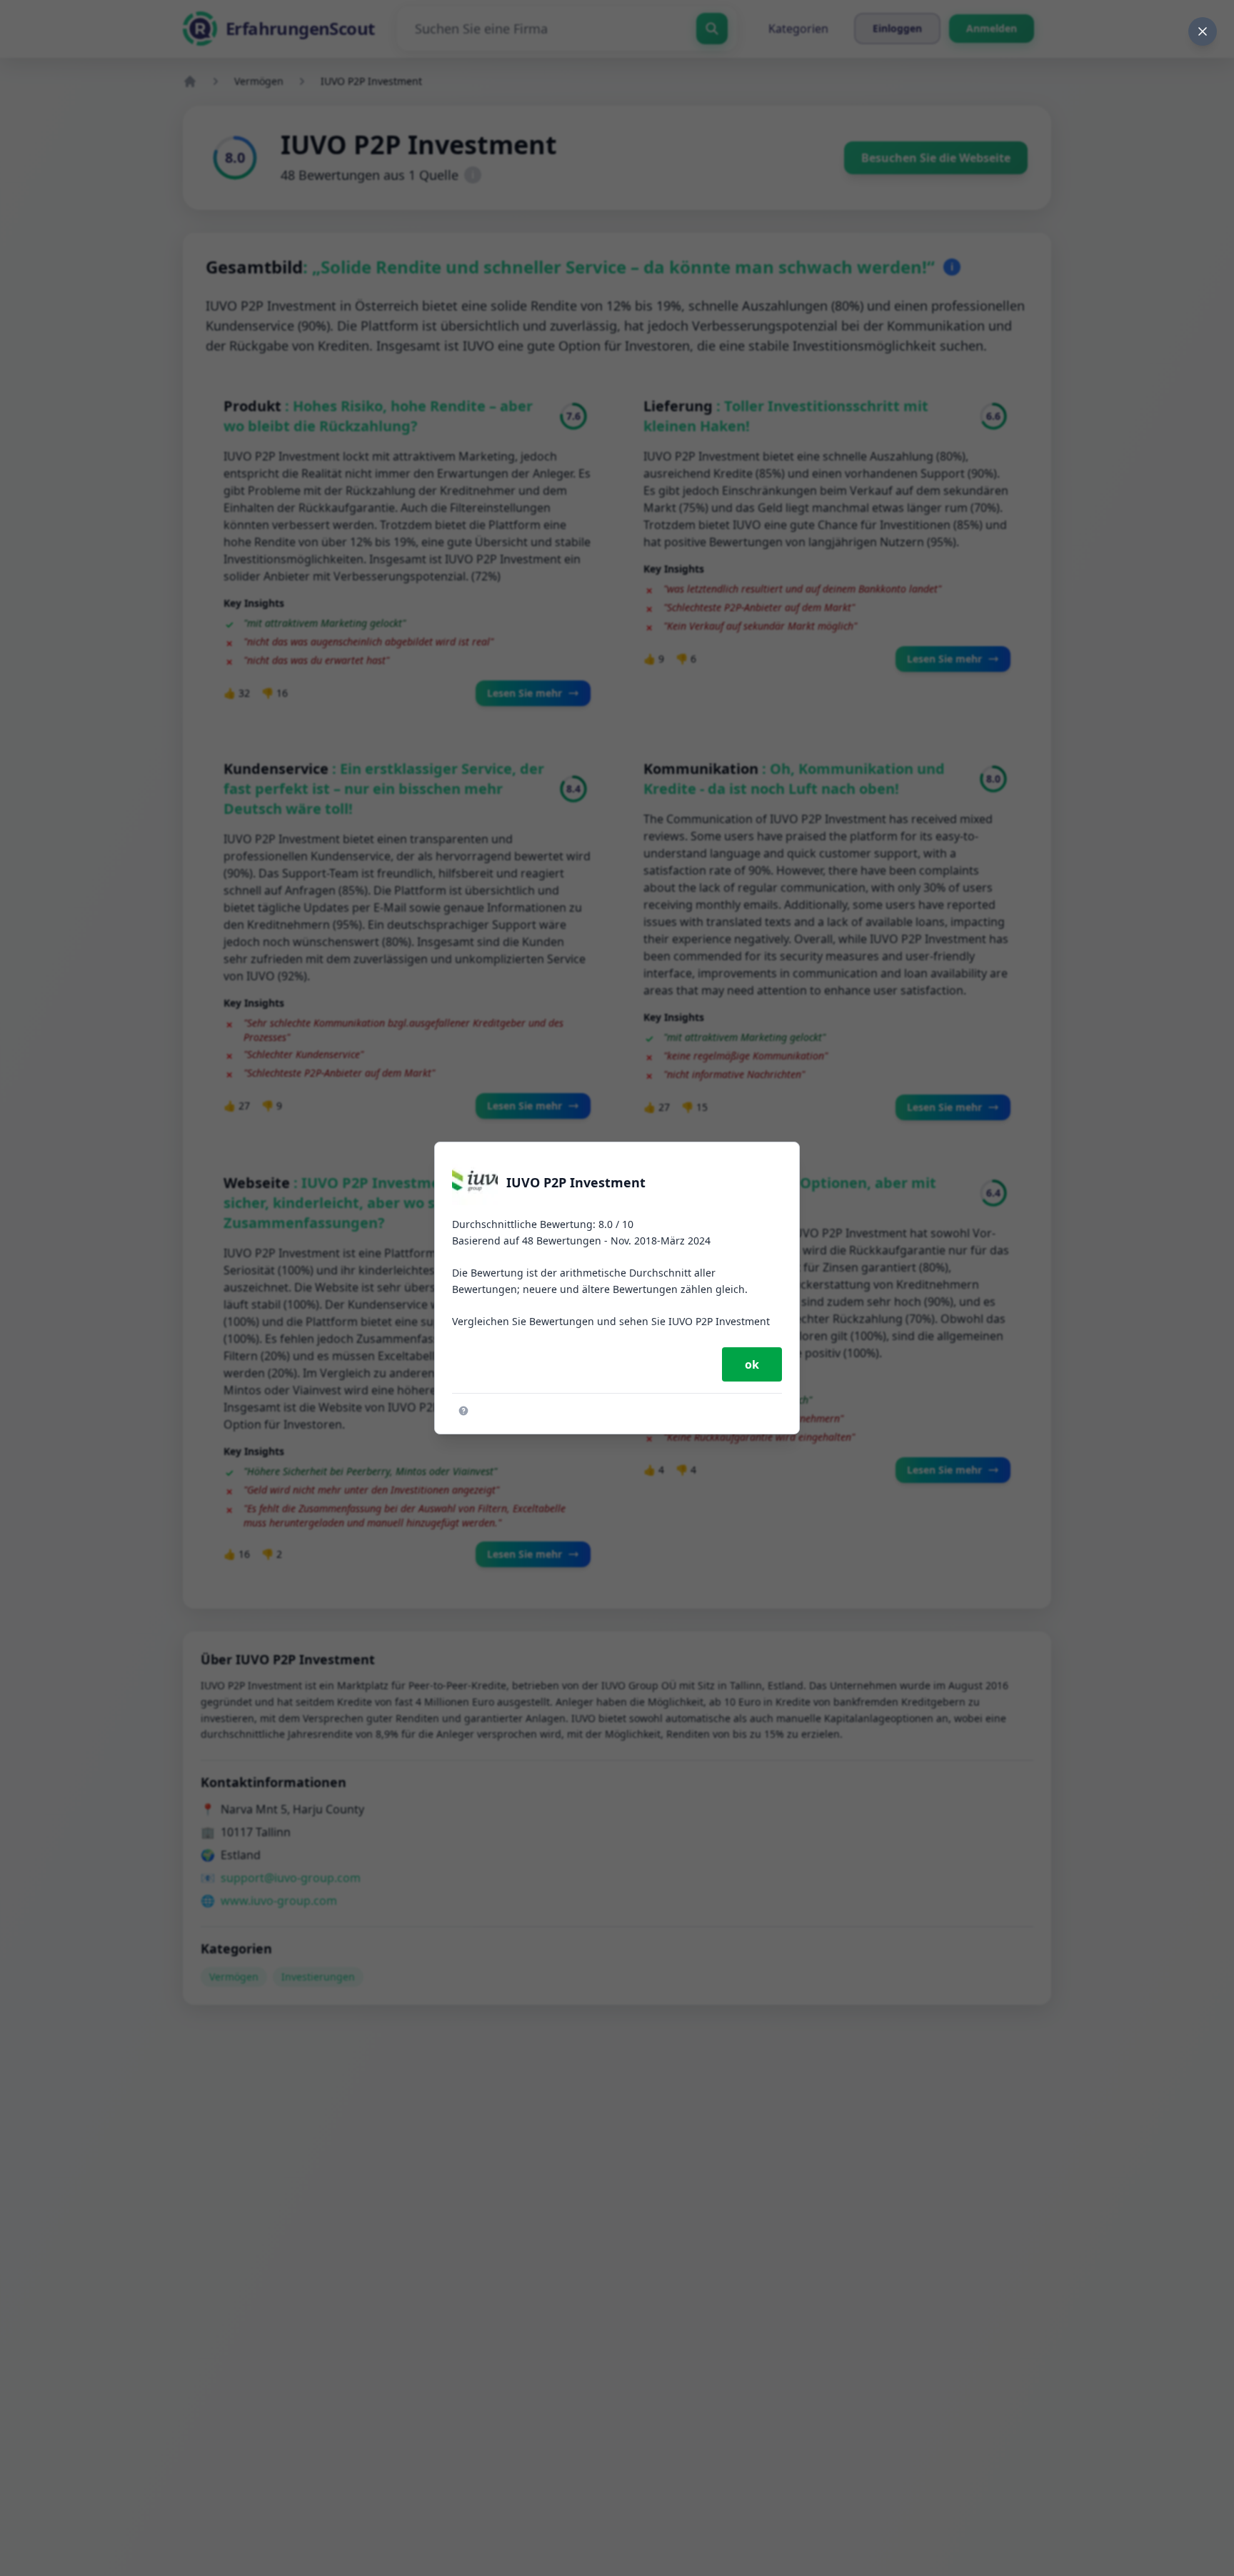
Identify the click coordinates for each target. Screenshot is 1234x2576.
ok (752, 1364)
